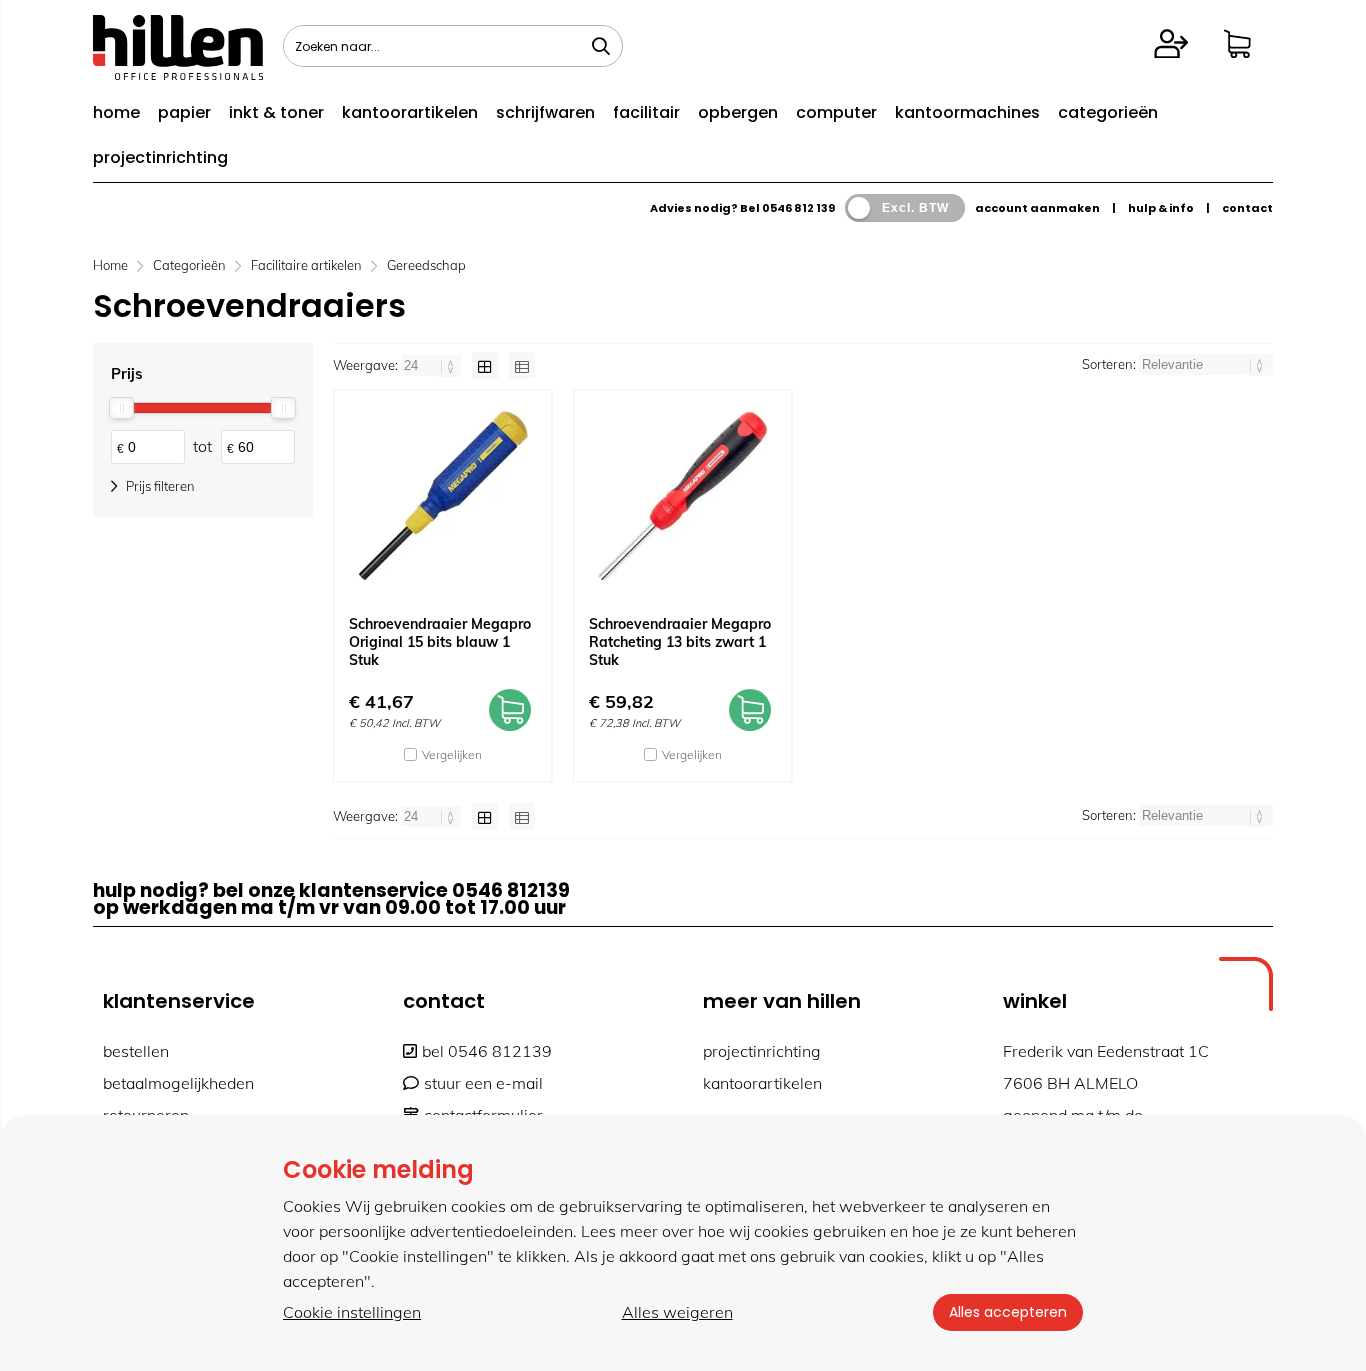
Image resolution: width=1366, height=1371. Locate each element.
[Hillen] (178, 74)
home (116, 112)
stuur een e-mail (483, 1083)
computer (836, 112)
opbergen (738, 112)
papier (184, 112)
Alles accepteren (1008, 1312)
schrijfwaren (545, 112)
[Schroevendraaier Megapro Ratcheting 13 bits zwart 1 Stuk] (683, 496)
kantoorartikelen (410, 112)
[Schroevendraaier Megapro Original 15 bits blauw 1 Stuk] (443, 496)
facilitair (646, 112)
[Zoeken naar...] (601, 46)
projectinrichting (160, 157)
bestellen (136, 1051)
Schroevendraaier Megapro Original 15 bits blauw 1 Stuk (440, 642)
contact (1247, 208)
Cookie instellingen (352, 1312)
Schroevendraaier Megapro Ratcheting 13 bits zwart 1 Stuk (680, 642)
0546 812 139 (798, 208)
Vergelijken (452, 754)
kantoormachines (967, 112)
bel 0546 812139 (487, 1051)
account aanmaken (1037, 208)
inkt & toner (276, 112)
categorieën (1108, 112)
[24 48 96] (432, 365)
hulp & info (1161, 208)
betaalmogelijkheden (178, 1083)
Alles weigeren (677, 1312)
